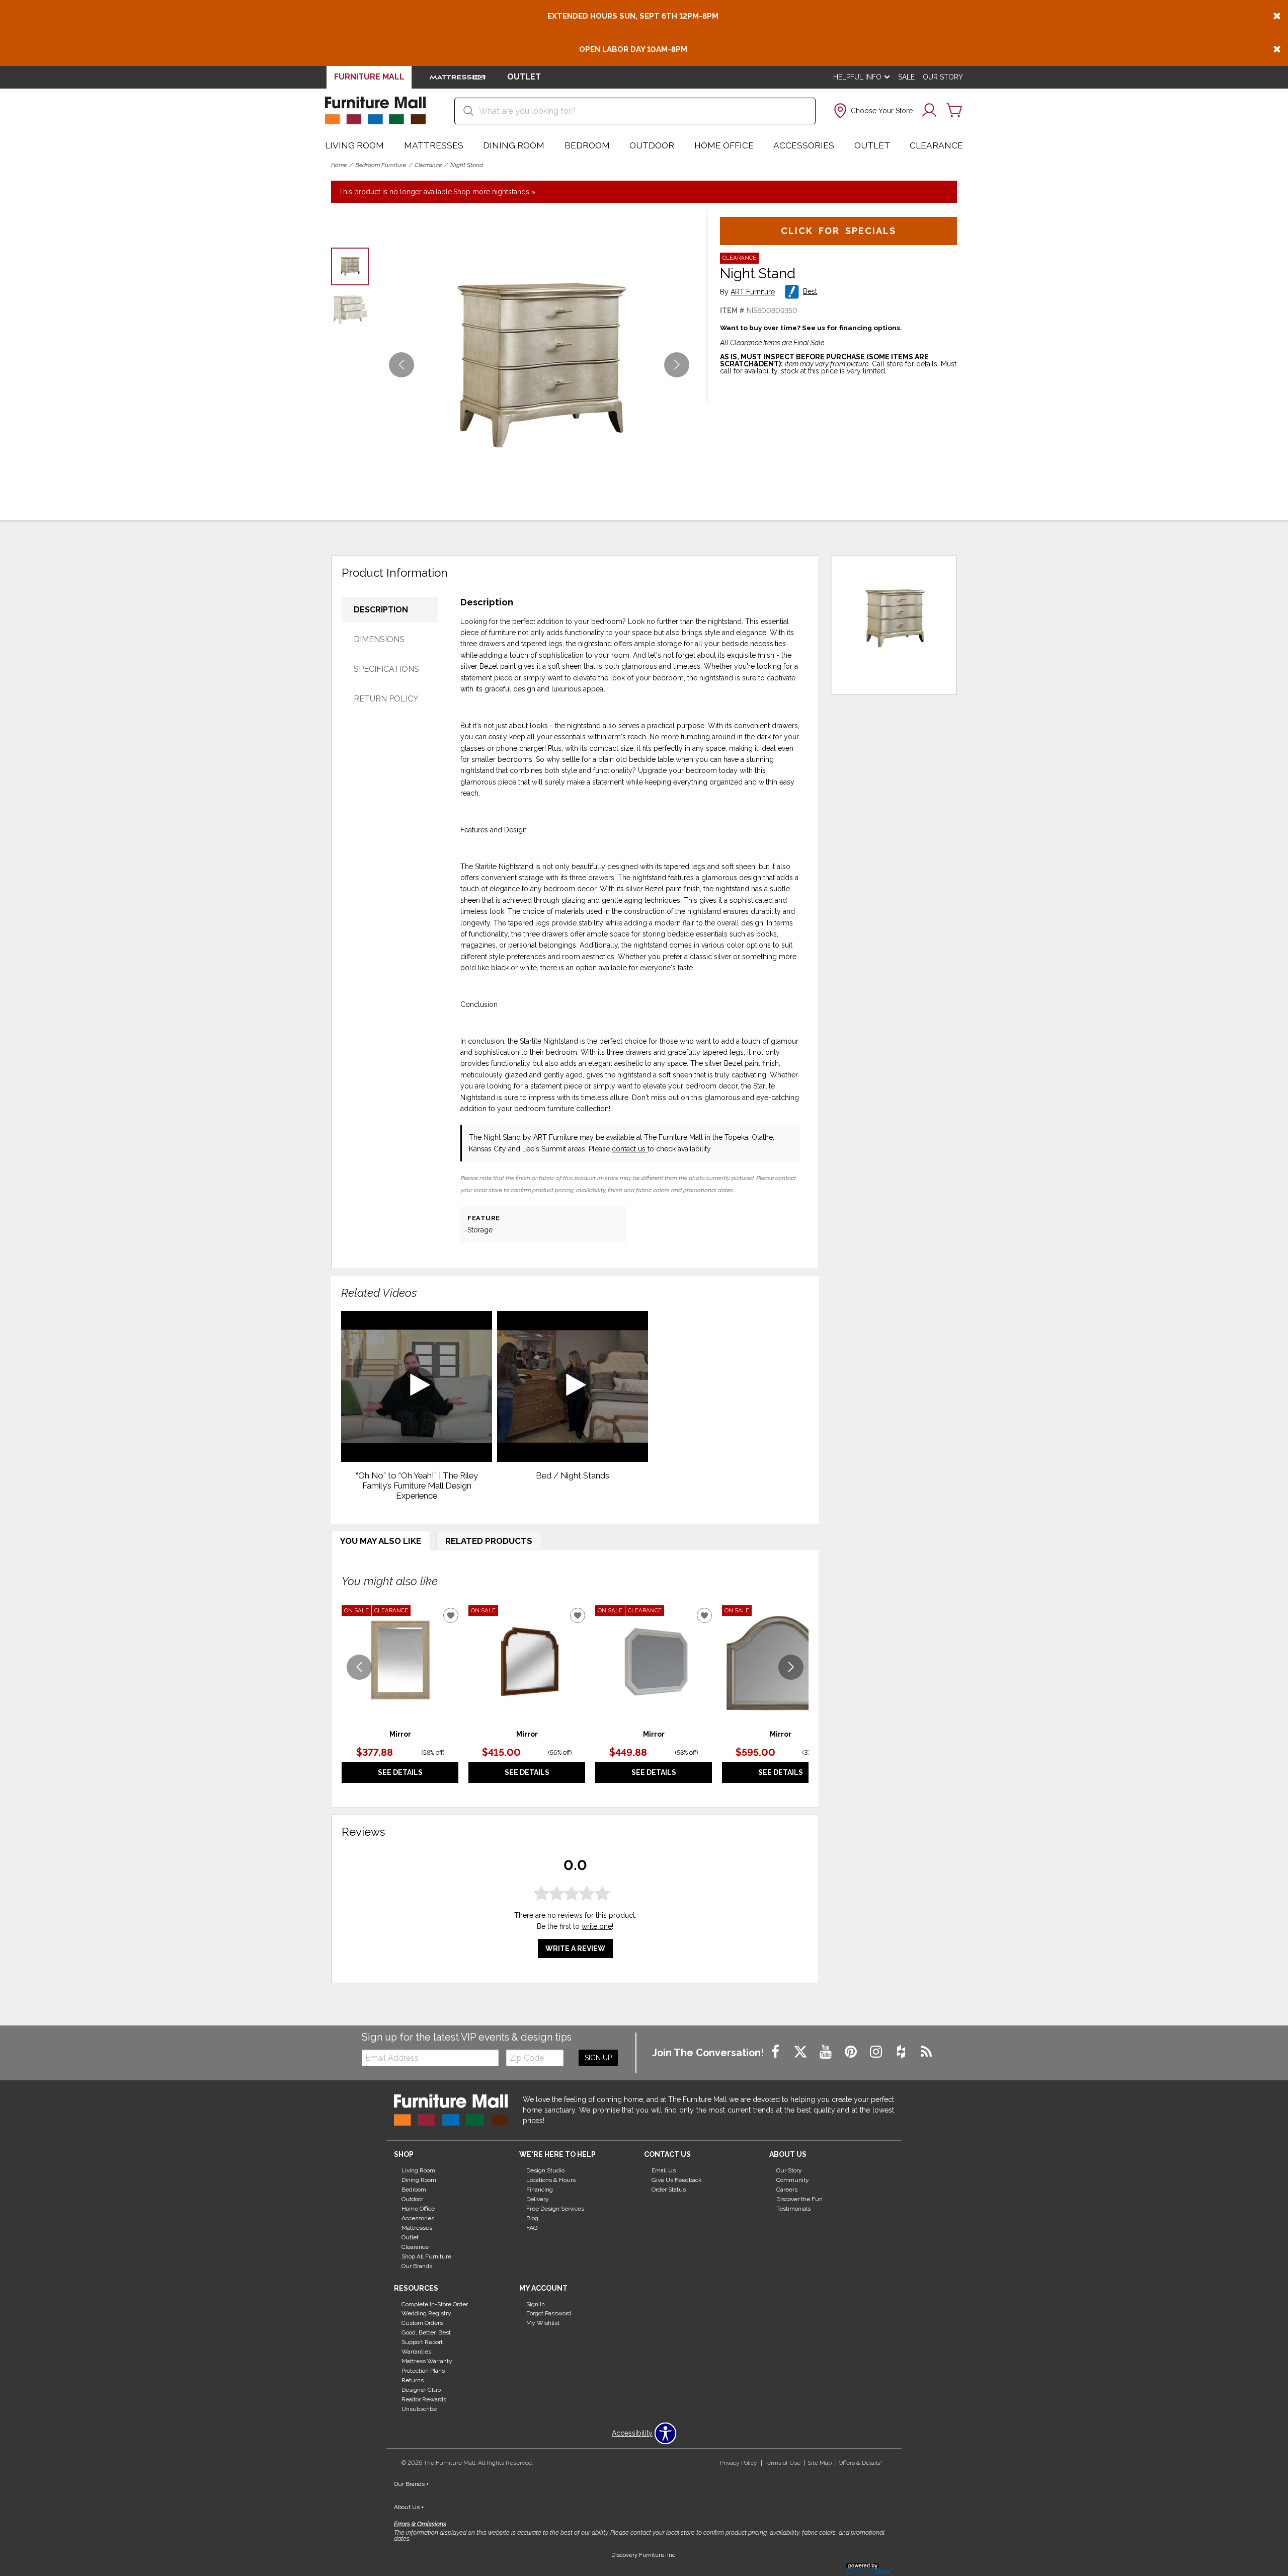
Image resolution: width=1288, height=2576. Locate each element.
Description (381, 610)
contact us (630, 1149)
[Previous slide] (359, 1667)
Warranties (416, 2352)
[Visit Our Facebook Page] (776, 2052)
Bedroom (587, 145)
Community (793, 2180)
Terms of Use (782, 2463)
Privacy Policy (739, 2463)
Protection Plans (423, 2371)
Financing (540, 2190)
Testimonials (793, 2209)
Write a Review (575, 1949)
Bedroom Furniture (381, 165)
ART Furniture (753, 292)
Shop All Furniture (426, 2256)
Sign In (536, 2304)
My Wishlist (543, 2323)
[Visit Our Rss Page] (926, 2052)
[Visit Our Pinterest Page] (852, 2052)
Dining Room (514, 145)
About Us (409, 2507)
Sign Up (598, 2058)
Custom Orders (422, 2323)
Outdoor (652, 145)
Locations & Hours (551, 2180)
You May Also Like (381, 1541)
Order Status (669, 2190)
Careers (787, 2190)
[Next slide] (791, 1667)
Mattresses (434, 145)
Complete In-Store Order (435, 2304)
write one (597, 1927)
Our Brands (417, 2266)
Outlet (872, 145)
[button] (872, 111)
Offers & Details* (861, 2463)
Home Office (724, 145)
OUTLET (524, 77)
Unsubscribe (419, 2409)
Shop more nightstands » (494, 192)
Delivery (538, 2199)
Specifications (386, 669)
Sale (906, 77)
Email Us (664, 2170)
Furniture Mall (369, 77)
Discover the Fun (799, 2199)
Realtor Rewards (424, 2399)
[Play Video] (417, 1386)
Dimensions (379, 639)
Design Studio (545, 2170)
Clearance (936, 145)
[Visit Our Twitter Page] (801, 2052)
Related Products (489, 1541)
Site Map (820, 2463)
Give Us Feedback (677, 2180)
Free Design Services (555, 2209)
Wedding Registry (426, 2313)
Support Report (422, 2342)
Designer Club (421, 2390)
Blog (532, 2218)
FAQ (532, 2228)
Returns (413, 2380)
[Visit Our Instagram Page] (877, 2052)
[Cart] (954, 111)
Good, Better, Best (426, 2332)
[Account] (929, 111)
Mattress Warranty (427, 2361)
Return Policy (386, 699)
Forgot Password (549, 2313)
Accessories (804, 145)
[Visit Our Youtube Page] (827, 2052)
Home (339, 165)
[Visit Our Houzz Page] (902, 2052)
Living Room (354, 145)
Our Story (943, 77)
